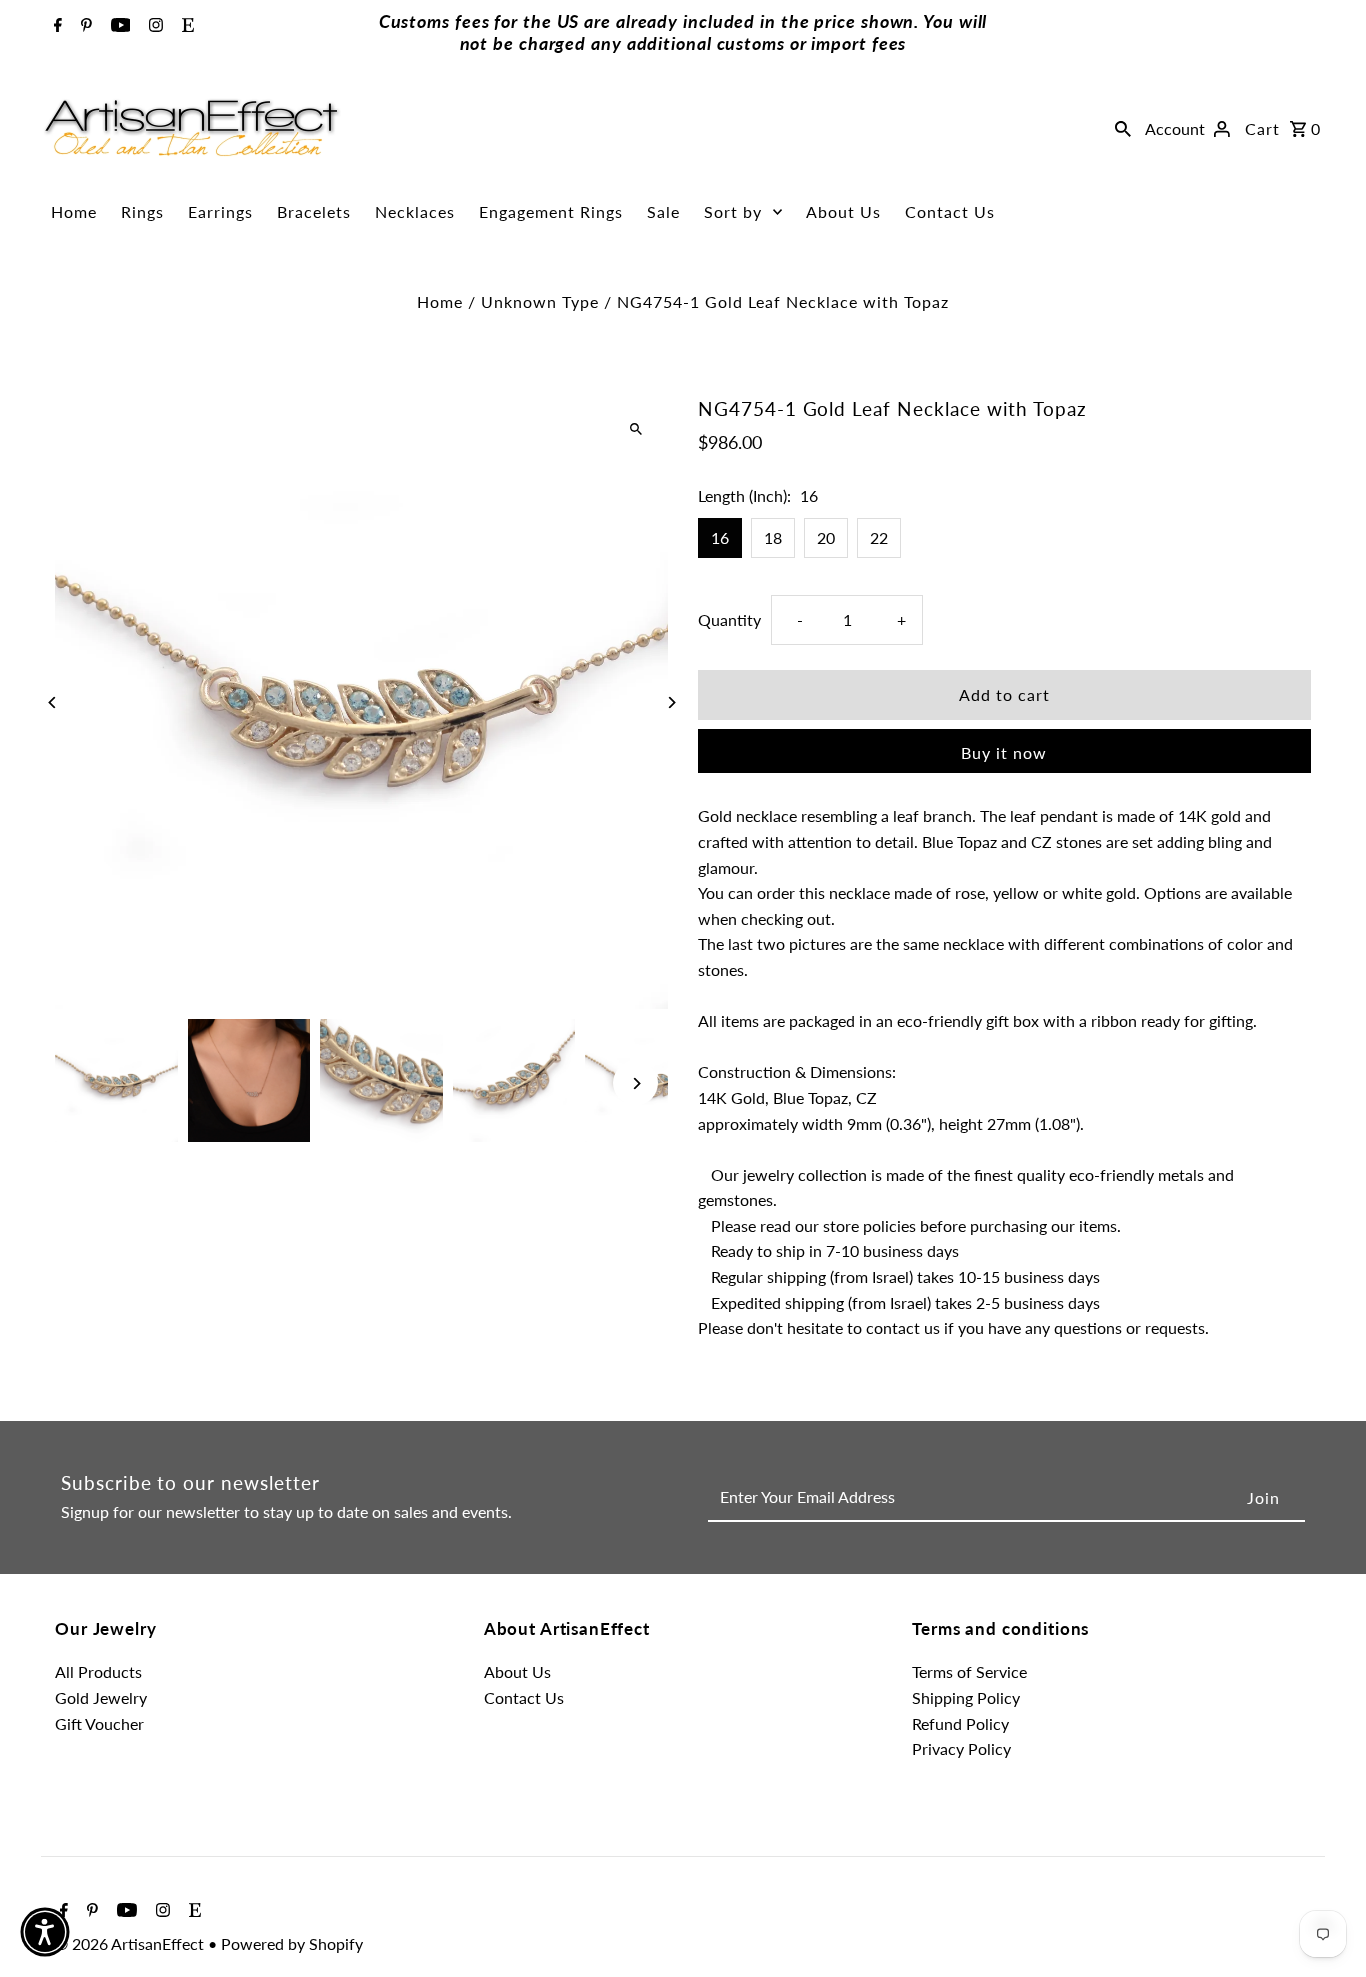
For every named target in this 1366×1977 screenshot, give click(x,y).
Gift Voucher (99, 1723)
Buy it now (1004, 752)
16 (720, 537)
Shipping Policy (966, 1697)
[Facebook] (55, 26)
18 (773, 537)
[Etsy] (185, 26)
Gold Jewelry (101, 1697)
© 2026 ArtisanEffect (131, 1943)
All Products (98, 1671)
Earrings (220, 211)
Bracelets (314, 211)
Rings (142, 211)
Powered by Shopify (292, 1943)
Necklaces (415, 211)
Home (74, 211)
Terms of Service (969, 1671)
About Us (843, 211)
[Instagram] (153, 26)
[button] (45, 1932)
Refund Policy (960, 1723)
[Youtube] (118, 26)
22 (879, 537)
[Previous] (52, 702)
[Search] (1123, 128)
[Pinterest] (84, 26)
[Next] (670, 702)
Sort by (733, 211)
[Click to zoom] (635, 429)
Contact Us (950, 211)
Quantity (729, 618)
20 (826, 537)
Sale (663, 211)
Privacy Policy (961, 1748)
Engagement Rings (551, 211)
